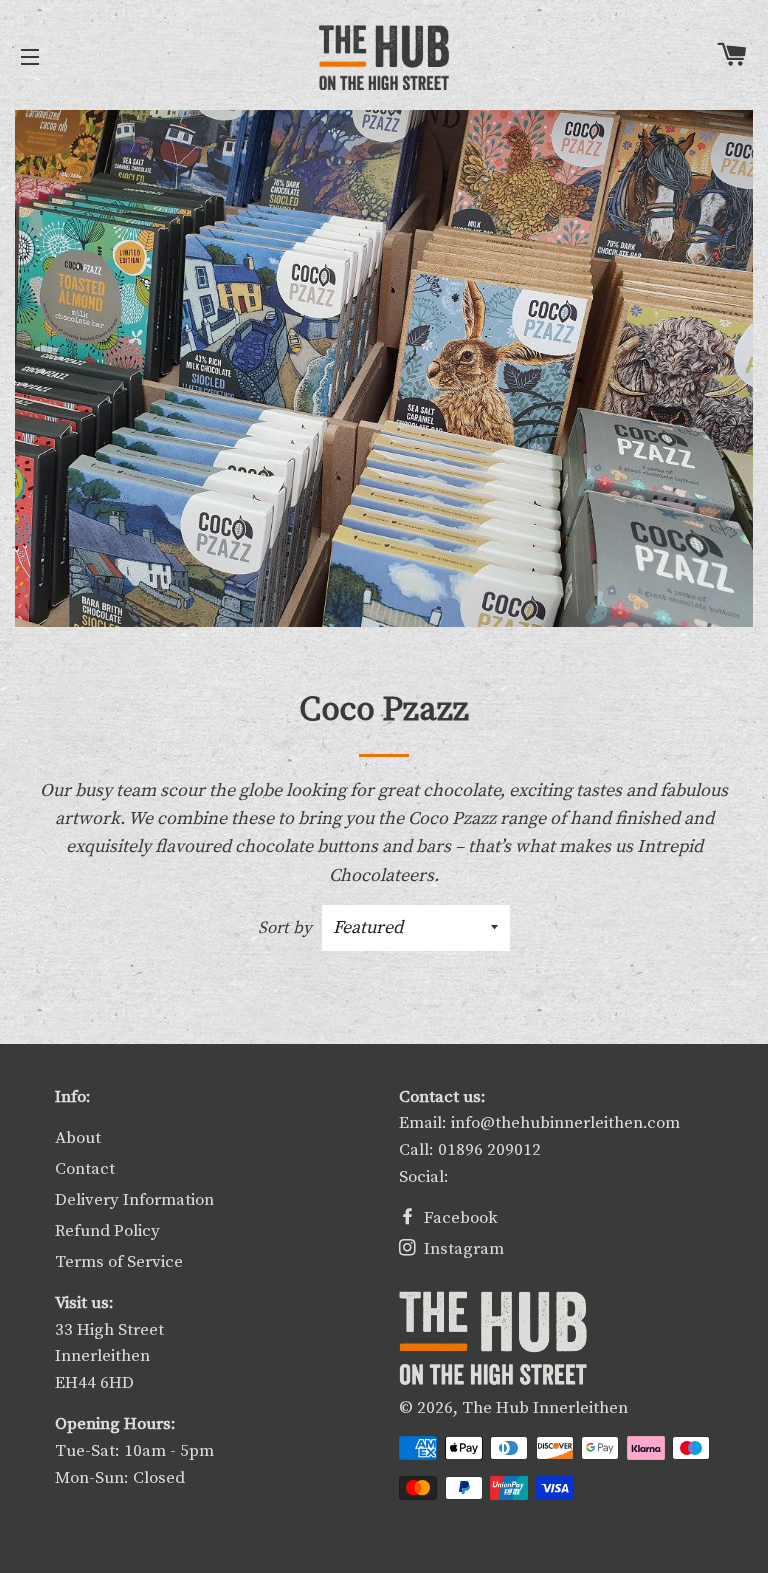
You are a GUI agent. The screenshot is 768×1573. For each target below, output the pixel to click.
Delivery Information (134, 1200)
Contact (85, 1169)
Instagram (462, 1249)
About (78, 1138)
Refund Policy (107, 1231)
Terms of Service (119, 1262)
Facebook (459, 1218)
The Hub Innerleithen (545, 1408)
